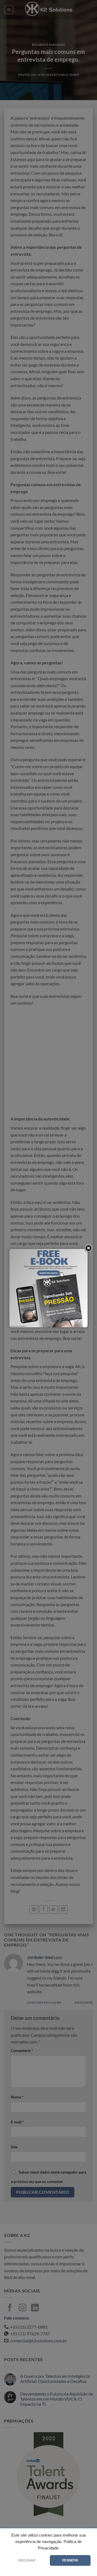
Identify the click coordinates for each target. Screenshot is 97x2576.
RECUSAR (27, 2560)
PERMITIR (70, 2560)
